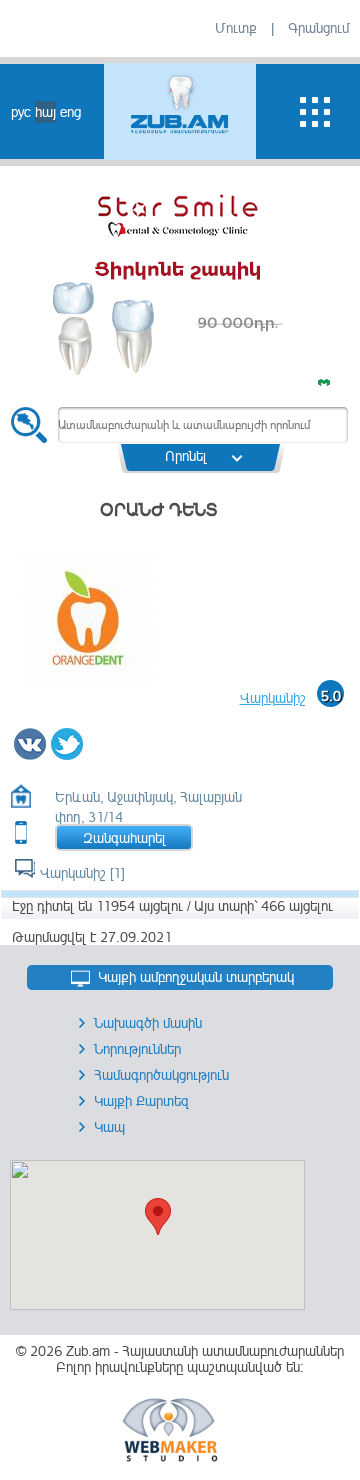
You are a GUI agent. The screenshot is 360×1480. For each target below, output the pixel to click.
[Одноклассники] (88, 754)
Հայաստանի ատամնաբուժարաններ (233, 1351)
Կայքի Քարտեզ (141, 1101)
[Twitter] (67, 754)
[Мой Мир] (93, 754)
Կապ (109, 1127)
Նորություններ (137, 1049)
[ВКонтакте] (30, 754)
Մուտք (236, 28)
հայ (45, 112)
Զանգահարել (124, 838)
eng (70, 112)
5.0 (331, 696)
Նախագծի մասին (148, 1023)
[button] (158, 1216)
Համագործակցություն (161, 1075)
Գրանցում (318, 28)
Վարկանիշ (273, 698)
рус (21, 112)
